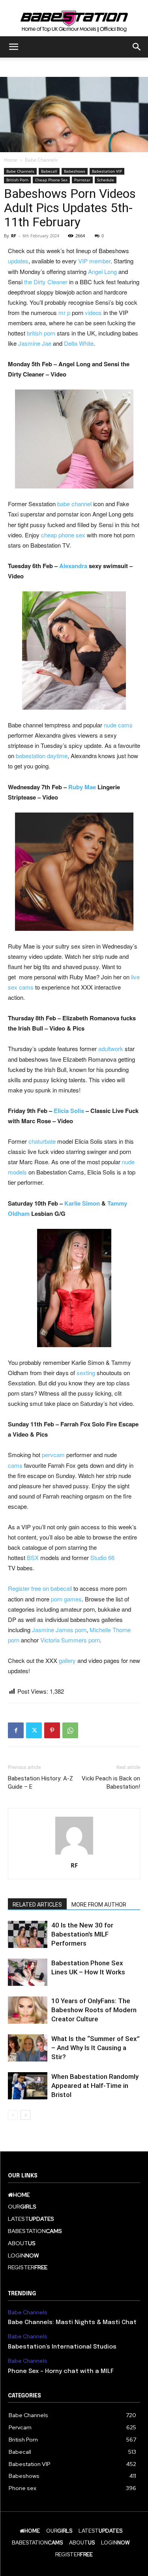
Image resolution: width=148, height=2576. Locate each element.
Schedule (106, 180)
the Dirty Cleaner (46, 282)
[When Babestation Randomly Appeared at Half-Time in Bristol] (28, 2086)
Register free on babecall (40, 1588)
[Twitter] (34, 1730)
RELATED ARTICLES (37, 1905)
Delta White (79, 343)
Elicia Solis (69, 1111)
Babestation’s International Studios (62, 2347)
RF (14, 236)
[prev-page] (13, 2115)
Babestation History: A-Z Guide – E (40, 1783)
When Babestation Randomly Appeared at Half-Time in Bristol (95, 2086)
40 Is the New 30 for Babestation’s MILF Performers (82, 1934)
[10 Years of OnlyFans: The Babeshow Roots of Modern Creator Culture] (28, 2010)
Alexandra (73, 566)
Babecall (49, 171)
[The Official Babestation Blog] (74, 19)
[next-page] (25, 2115)
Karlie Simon (82, 1203)
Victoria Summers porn (70, 1640)
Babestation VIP (107, 171)
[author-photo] (74, 1854)
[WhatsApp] (70, 1730)
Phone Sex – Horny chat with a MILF (61, 2371)
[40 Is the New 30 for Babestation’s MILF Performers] (28, 1934)
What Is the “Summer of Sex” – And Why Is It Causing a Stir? (96, 2048)
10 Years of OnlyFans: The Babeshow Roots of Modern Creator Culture (94, 2010)
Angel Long (102, 271)
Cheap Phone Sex (51, 180)
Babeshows (75, 171)
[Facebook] (16, 1730)
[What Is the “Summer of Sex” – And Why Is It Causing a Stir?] (28, 2048)
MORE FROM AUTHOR (99, 1905)
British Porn (17, 180)
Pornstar (82, 180)
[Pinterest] (52, 1730)
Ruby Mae (82, 787)
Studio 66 (102, 1557)
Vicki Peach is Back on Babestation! (111, 1783)
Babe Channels (41, 160)
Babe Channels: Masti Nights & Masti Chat (72, 2323)
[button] (13, 47)
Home (11, 160)
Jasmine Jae (35, 343)
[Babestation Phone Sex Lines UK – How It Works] (28, 1972)
